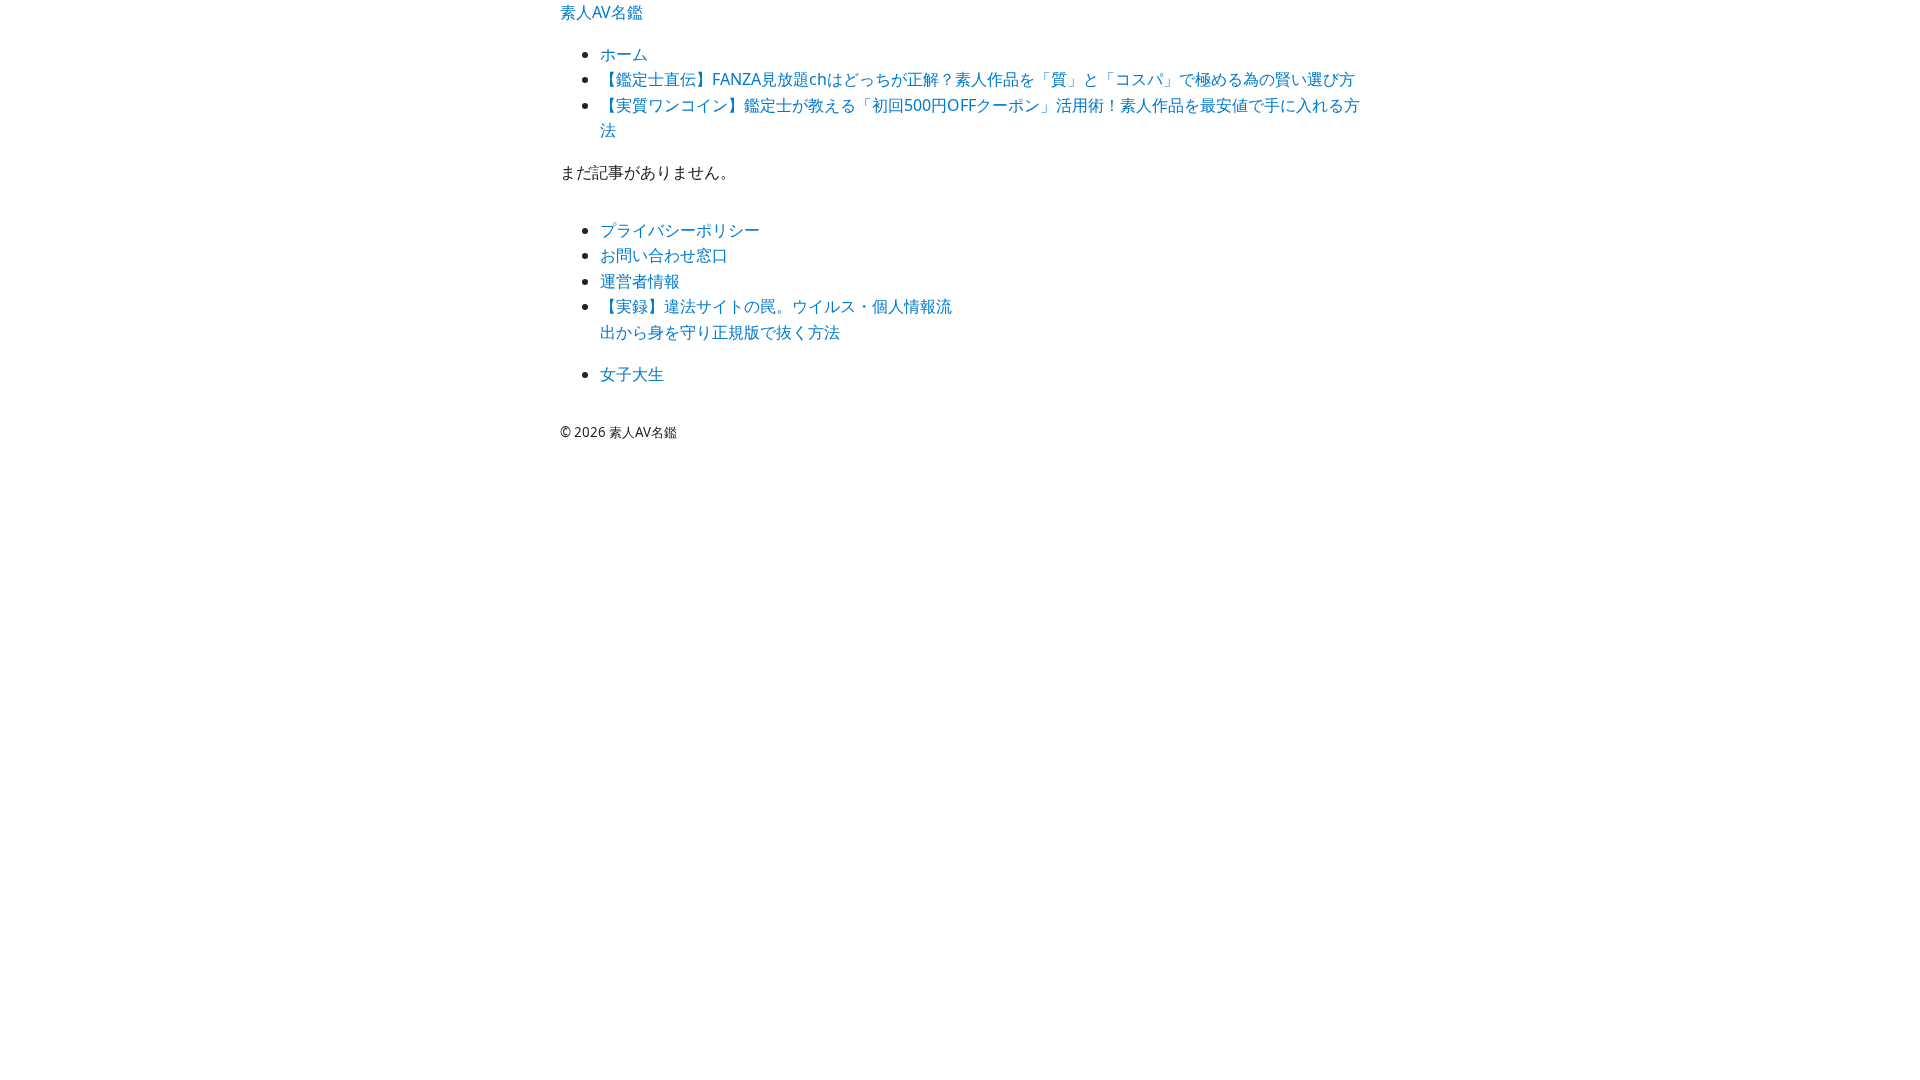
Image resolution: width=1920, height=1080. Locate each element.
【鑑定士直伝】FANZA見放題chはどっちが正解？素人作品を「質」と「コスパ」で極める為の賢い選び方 (977, 79)
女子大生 (632, 374)
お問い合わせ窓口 (664, 255)
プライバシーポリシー (680, 230)
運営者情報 (640, 281)
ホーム (624, 54)
